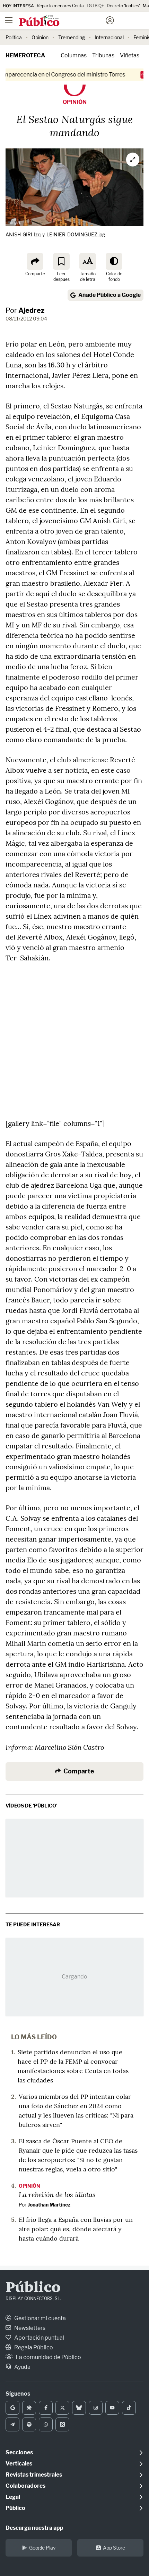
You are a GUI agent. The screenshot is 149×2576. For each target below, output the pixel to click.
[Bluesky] (79, 2408)
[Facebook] (46, 2408)
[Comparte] (35, 261)
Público (33, 2288)
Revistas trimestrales (34, 2475)
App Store (114, 2548)
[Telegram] (12, 2424)
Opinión (40, 37)
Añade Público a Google (109, 295)
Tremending (72, 37)
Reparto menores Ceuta (60, 6)
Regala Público (33, 2347)
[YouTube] (112, 2408)
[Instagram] (96, 2408)
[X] (62, 2408)
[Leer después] (61, 261)
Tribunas (103, 55)
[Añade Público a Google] (12, 2408)
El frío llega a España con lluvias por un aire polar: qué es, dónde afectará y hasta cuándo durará (76, 2229)
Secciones (19, 2452)
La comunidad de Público (48, 2357)
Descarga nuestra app (34, 2528)
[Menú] (9, 21)
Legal (13, 2497)
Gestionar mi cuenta (40, 2318)
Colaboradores (25, 2486)
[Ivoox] (62, 2424)
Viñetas (130, 55)
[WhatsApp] (46, 2424)
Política (14, 37)
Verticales (19, 2464)
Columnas (74, 55)
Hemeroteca (25, 55)
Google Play (42, 2548)
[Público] (62, 21)
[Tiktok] (129, 2408)
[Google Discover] (29, 2408)
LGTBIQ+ (95, 6)
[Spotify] (29, 2424)
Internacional (109, 37)
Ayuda (22, 2367)
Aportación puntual (39, 2338)
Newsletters (29, 2328)
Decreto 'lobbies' (123, 6)
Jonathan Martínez (49, 2205)
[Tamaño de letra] (88, 261)
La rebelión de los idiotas (57, 2194)
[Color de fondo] (114, 261)
